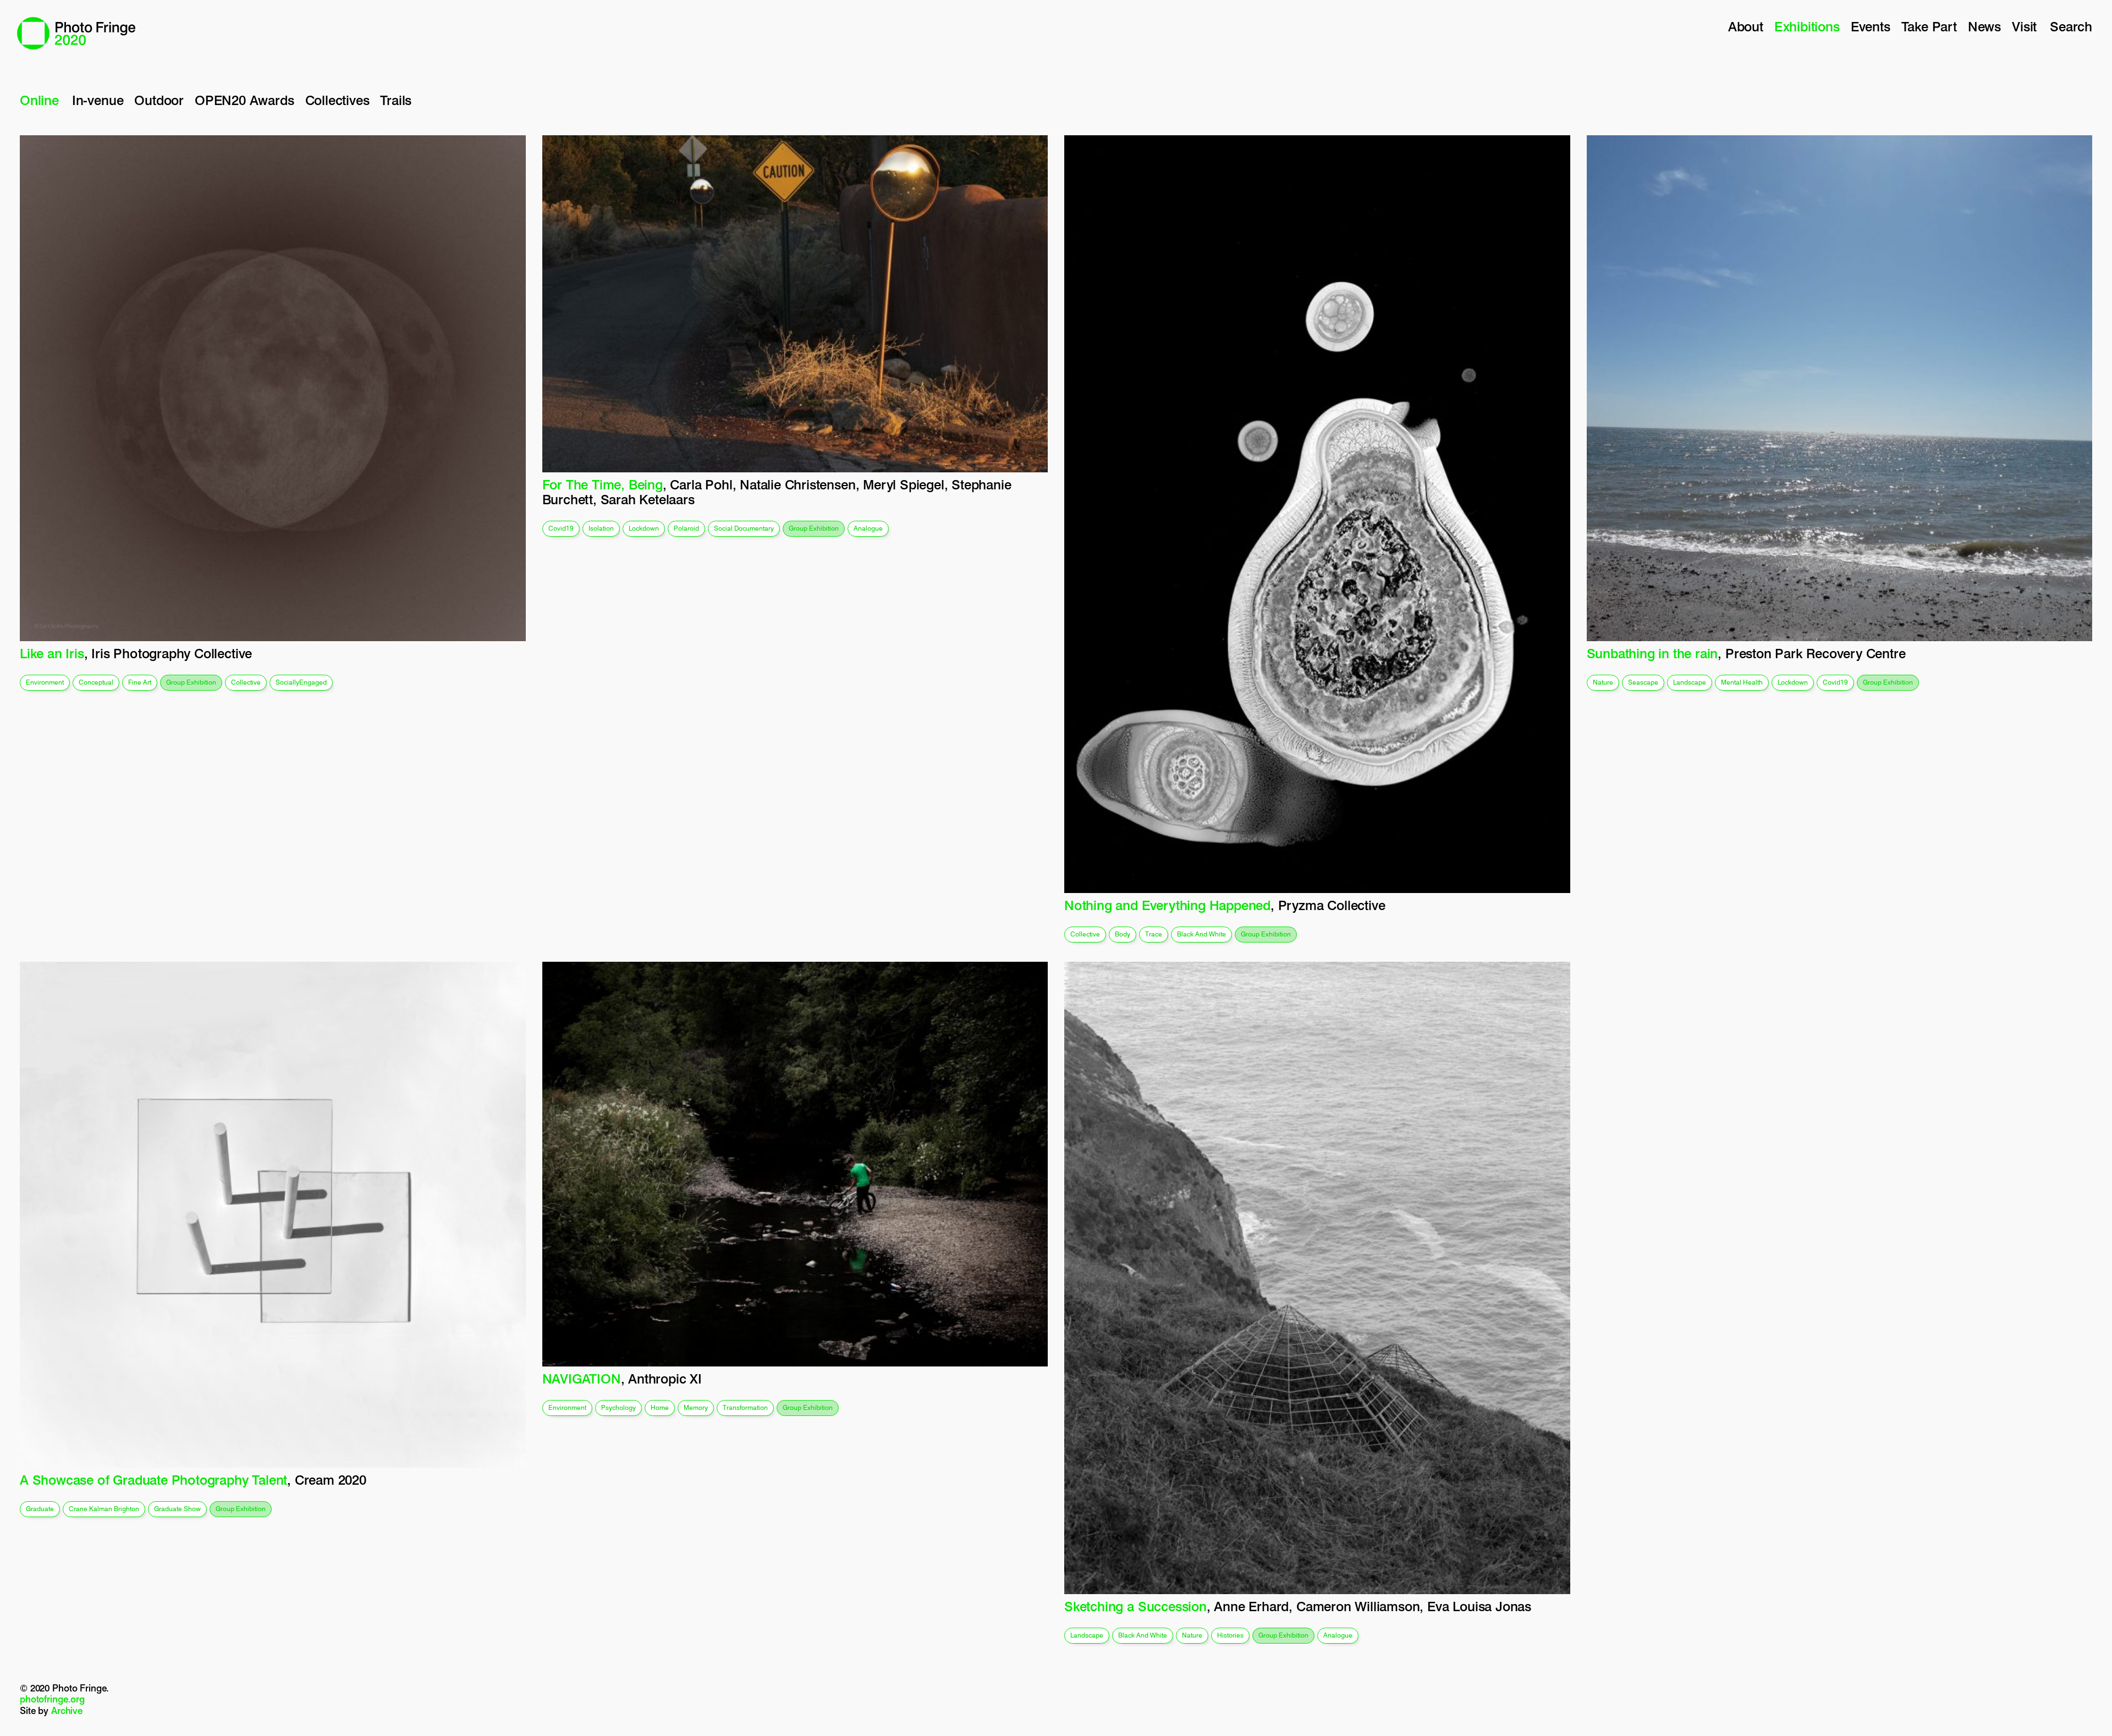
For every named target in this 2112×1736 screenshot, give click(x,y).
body (1123, 934)
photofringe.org (52, 1699)
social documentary (744, 528)
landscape (1690, 682)
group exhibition (191, 682)
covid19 (561, 528)
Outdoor (159, 100)
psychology (618, 1407)
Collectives (337, 100)
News (1984, 27)
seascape (1643, 682)
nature (1603, 682)
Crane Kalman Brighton (104, 1509)
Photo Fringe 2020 (76, 33)
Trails (396, 100)
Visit (2024, 27)
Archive (67, 1711)
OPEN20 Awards (244, 100)
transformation (745, 1407)
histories (1230, 1635)
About (1746, 27)
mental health (1742, 682)
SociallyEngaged (301, 682)
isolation (601, 528)
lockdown (644, 528)
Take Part (1929, 27)
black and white (1201, 934)
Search (2071, 27)
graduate (40, 1509)
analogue (868, 528)
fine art (140, 682)
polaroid (686, 528)
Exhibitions (1807, 27)
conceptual (96, 682)
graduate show (177, 1509)
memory (696, 1407)
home (660, 1407)
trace (1154, 934)
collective (246, 682)
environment (45, 682)
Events (1871, 27)
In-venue (98, 100)
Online (39, 100)
